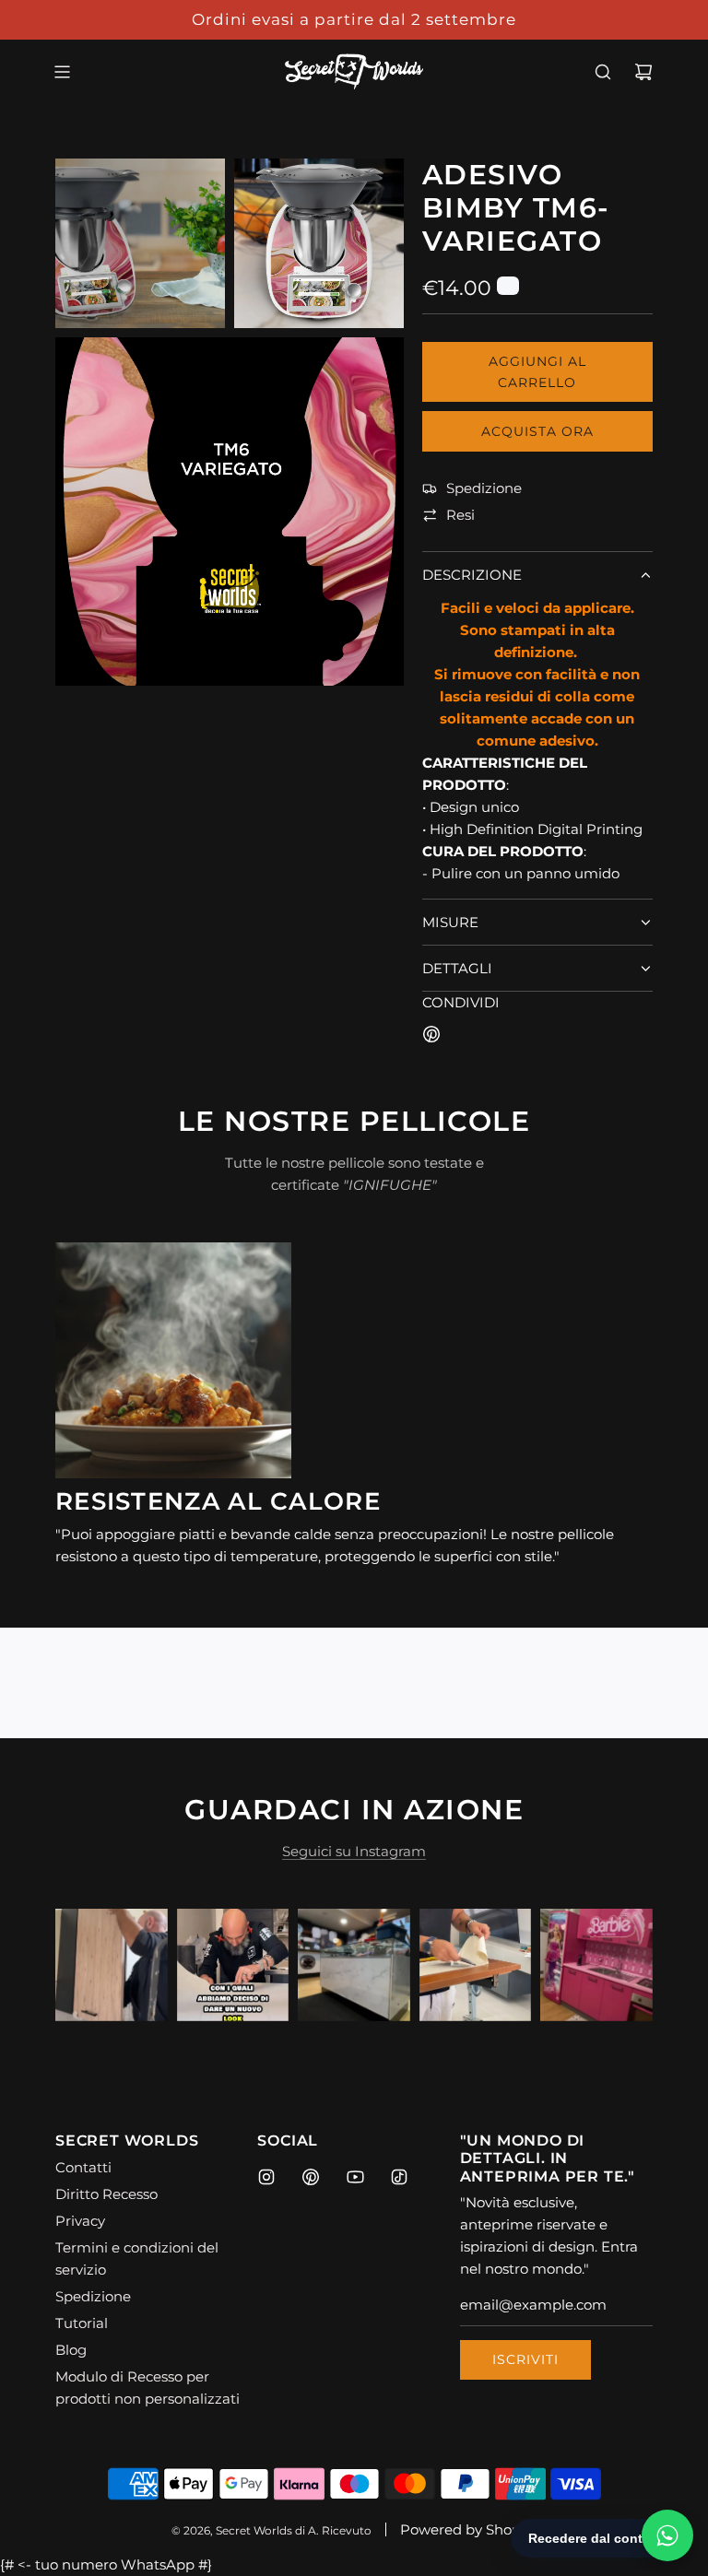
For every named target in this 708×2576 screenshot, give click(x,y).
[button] (89, 1965)
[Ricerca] (603, 72)
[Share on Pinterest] (431, 1037)
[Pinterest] (311, 2177)
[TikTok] (399, 2177)
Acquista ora (537, 431)
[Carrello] (643, 72)
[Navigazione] (62, 72)
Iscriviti (525, 2359)
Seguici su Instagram (354, 1851)
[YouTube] (355, 2177)
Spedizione (484, 488)
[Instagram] (266, 2177)
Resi (460, 515)
